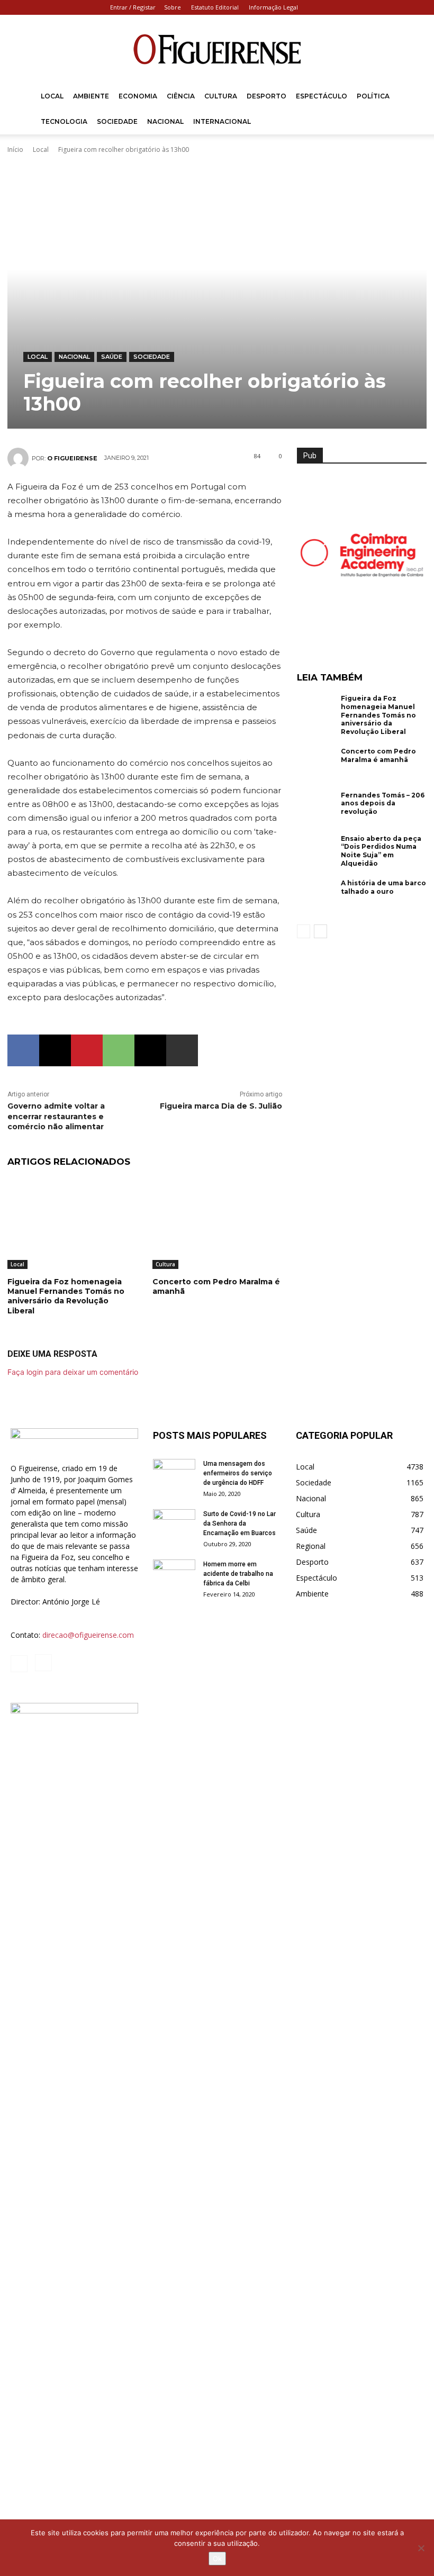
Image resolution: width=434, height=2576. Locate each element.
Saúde (112, 357)
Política (373, 96)
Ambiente (91, 96)
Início (15, 149)
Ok (217, 2559)
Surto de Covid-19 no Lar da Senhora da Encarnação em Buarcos (239, 1523)
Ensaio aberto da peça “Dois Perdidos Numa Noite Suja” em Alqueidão (381, 851)
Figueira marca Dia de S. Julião (221, 1106)
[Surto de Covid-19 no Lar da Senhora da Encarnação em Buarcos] (174, 1524)
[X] (55, 1050)
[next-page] (320, 931)
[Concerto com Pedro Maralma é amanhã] (217, 1224)
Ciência (181, 96)
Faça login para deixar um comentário (73, 1372)
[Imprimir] (182, 1050)
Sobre (173, 7)
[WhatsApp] (119, 1050)
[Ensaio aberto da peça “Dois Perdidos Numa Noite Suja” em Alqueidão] (317, 852)
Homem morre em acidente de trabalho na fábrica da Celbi (238, 1574)
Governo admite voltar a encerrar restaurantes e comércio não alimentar (56, 1116)
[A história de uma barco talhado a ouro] (317, 896)
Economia (138, 96)
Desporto (266, 96)
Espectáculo (322, 96)
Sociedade (117, 121)
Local (52, 96)
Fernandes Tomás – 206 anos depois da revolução (383, 803)
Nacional (165, 121)
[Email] (150, 1050)
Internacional (222, 121)
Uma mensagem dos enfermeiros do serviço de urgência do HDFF (238, 1473)
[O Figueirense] (217, 50)
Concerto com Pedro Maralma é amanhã (378, 755)
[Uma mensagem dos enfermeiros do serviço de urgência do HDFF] (174, 1474)
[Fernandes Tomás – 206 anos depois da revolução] (317, 809)
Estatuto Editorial (215, 7)
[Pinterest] (87, 1050)
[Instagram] (415, 7)
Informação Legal (273, 7)
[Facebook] (398, 7)
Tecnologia (64, 121)
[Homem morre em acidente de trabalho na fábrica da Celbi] (174, 1574)
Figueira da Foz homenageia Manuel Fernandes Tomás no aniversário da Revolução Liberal (66, 1296)
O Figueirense (72, 458)
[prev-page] (304, 931)
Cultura (221, 96)
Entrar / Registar (133, 7)
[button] (411, 97)
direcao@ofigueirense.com (88, 1635)
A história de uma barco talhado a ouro (383, 887)
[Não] (421, 2548)
